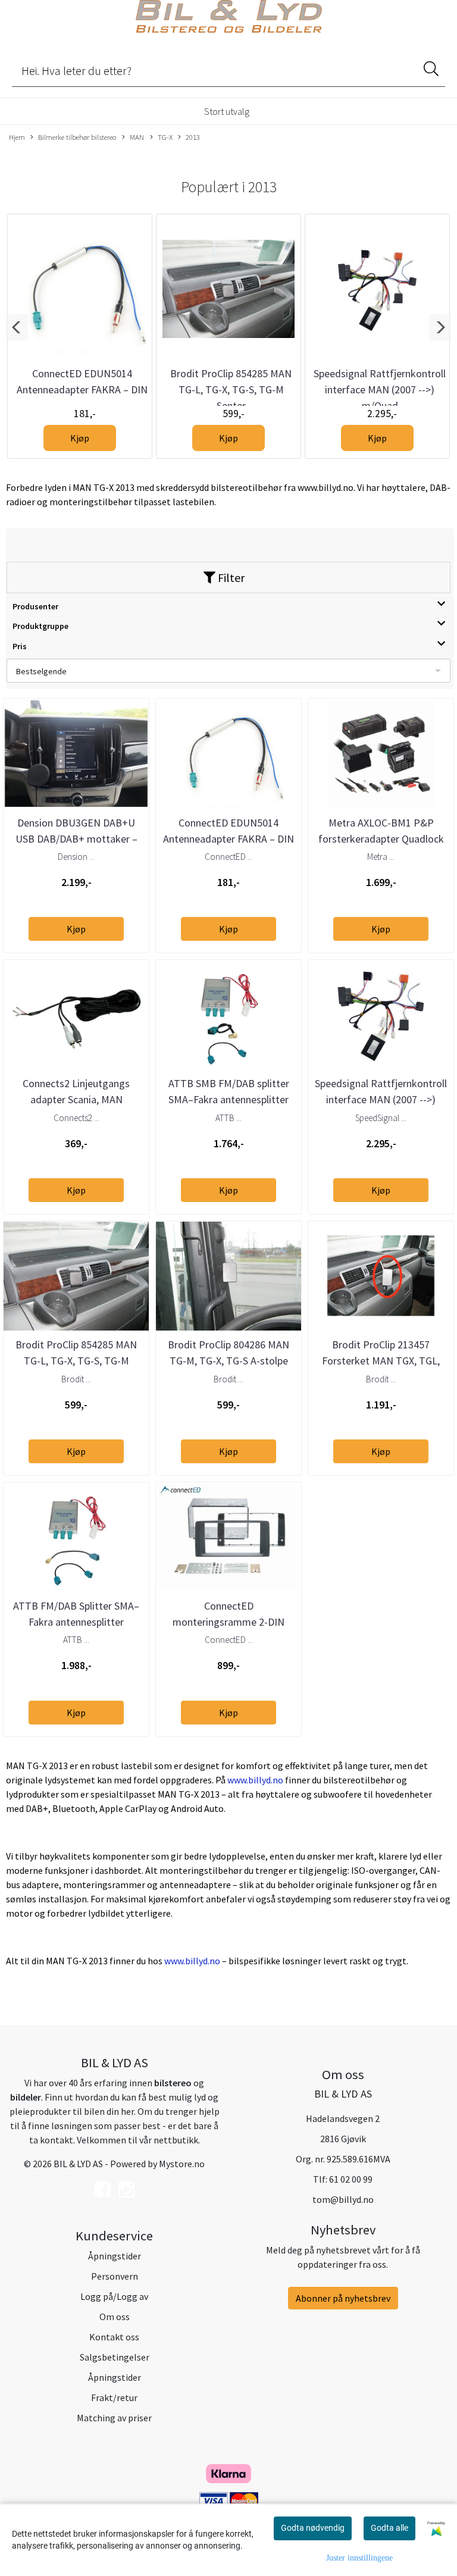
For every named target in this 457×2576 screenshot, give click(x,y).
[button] (17, 327)
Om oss (115, 2317)
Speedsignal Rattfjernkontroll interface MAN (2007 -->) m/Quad (380, 389)
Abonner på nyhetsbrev (343, 2298)
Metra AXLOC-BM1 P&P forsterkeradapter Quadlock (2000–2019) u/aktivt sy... (381, 839)
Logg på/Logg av (114, 2296)
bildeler (26, 2097)
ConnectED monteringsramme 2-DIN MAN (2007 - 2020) (228, 1622)
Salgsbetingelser (115, 2357)
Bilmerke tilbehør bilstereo (77, 137)
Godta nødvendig (313, 2528)
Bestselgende (41, 671)
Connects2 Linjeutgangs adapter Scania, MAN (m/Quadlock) (76, 1099)
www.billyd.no (255, 1780)
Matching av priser (114, 2418)
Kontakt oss (114, 2337)
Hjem (17, 137)
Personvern (115, 2276)
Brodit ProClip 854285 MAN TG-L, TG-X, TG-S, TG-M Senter (231, 389)
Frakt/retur (114, 2397)
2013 (193, 137)
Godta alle (389, 2528)
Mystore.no (182, 2164)
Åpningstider (115, 2256)
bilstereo (173, 2083)
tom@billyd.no (343, 2199)
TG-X (165, 137)
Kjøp (80, 438)
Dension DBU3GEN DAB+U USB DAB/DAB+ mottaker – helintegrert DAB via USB (76, 839)
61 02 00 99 (351, 2179)
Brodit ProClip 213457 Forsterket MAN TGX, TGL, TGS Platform (381, 1361)
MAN (137, 137)
